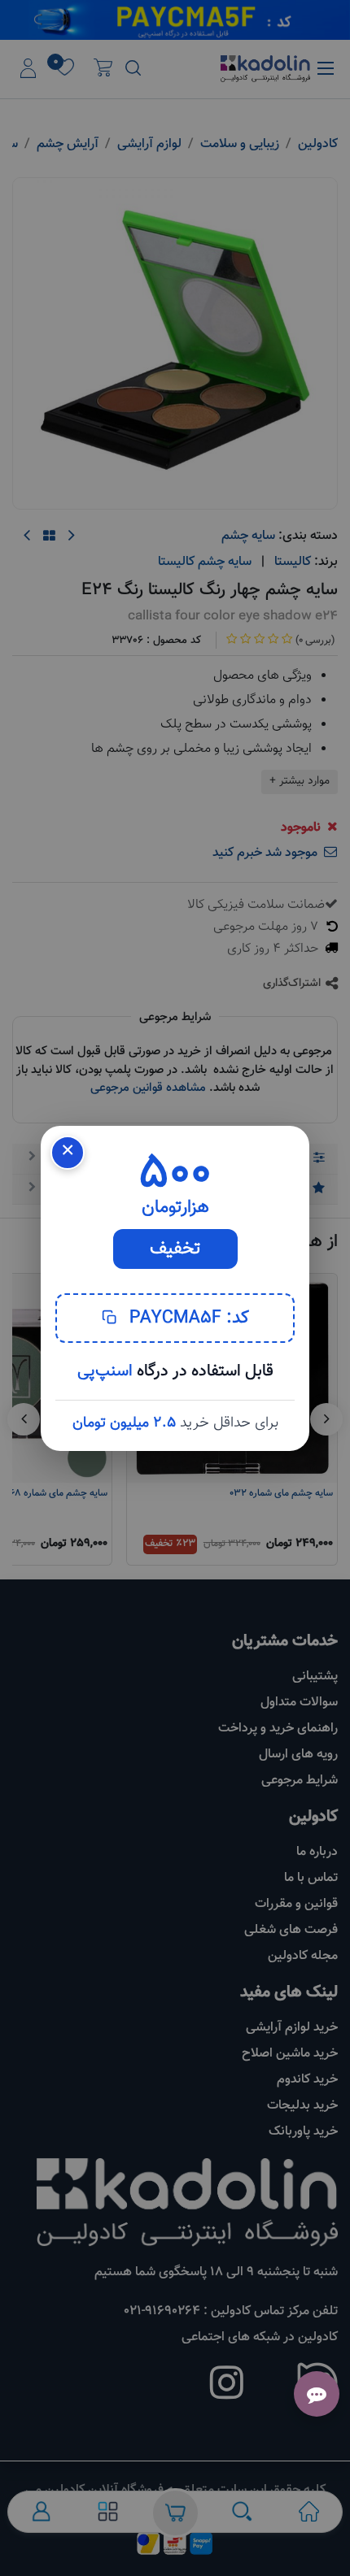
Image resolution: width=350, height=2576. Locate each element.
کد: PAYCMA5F (187, 1318)
